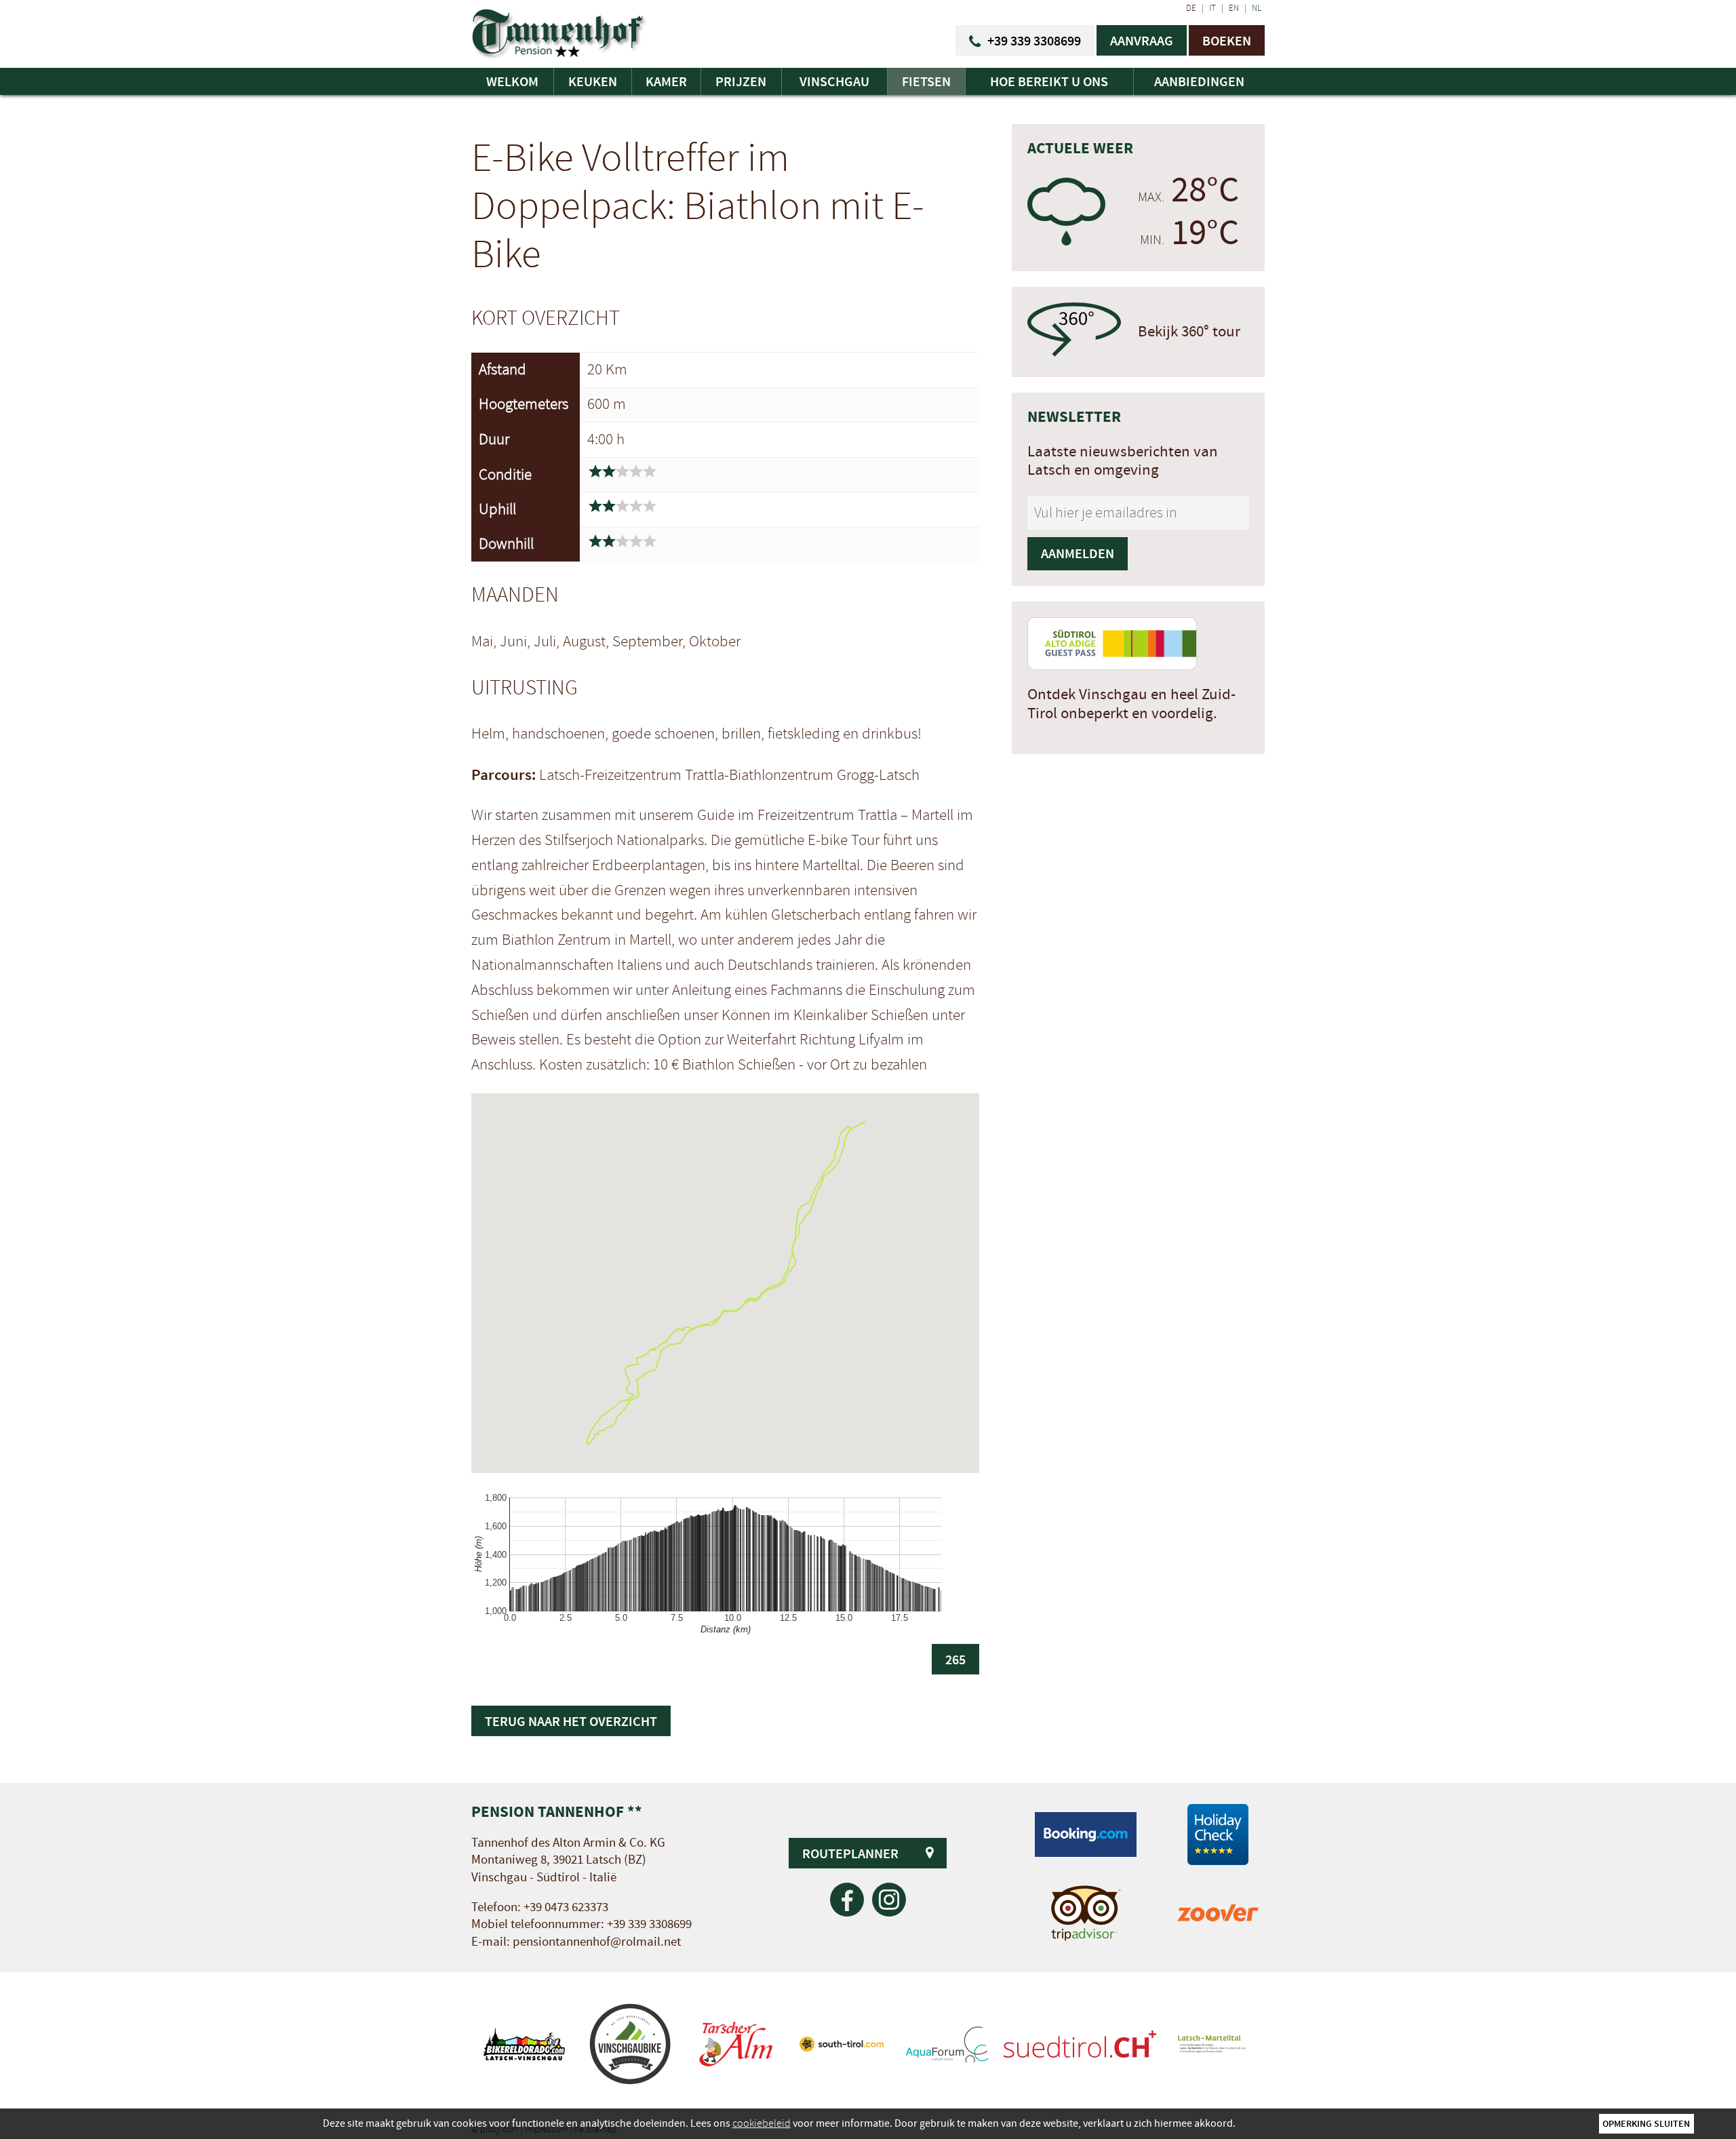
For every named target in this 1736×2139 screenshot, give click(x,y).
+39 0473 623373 (566, 1907)
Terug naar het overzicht (571, 1721)
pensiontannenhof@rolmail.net (597, 1942)
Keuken (593, 81)
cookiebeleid (762, 2123)
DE (1191, 8)
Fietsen (926, 81)
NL (1257, 8)
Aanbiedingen (1199, 81)
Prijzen (741, 81)
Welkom (512, 81)
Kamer (666, 81)
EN (1234, 8)
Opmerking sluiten (1646, 2123)
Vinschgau (834, 81)
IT (1212, 8)
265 (955, 1659)
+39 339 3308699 (649, 1924)
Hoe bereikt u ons (1049, 81)
